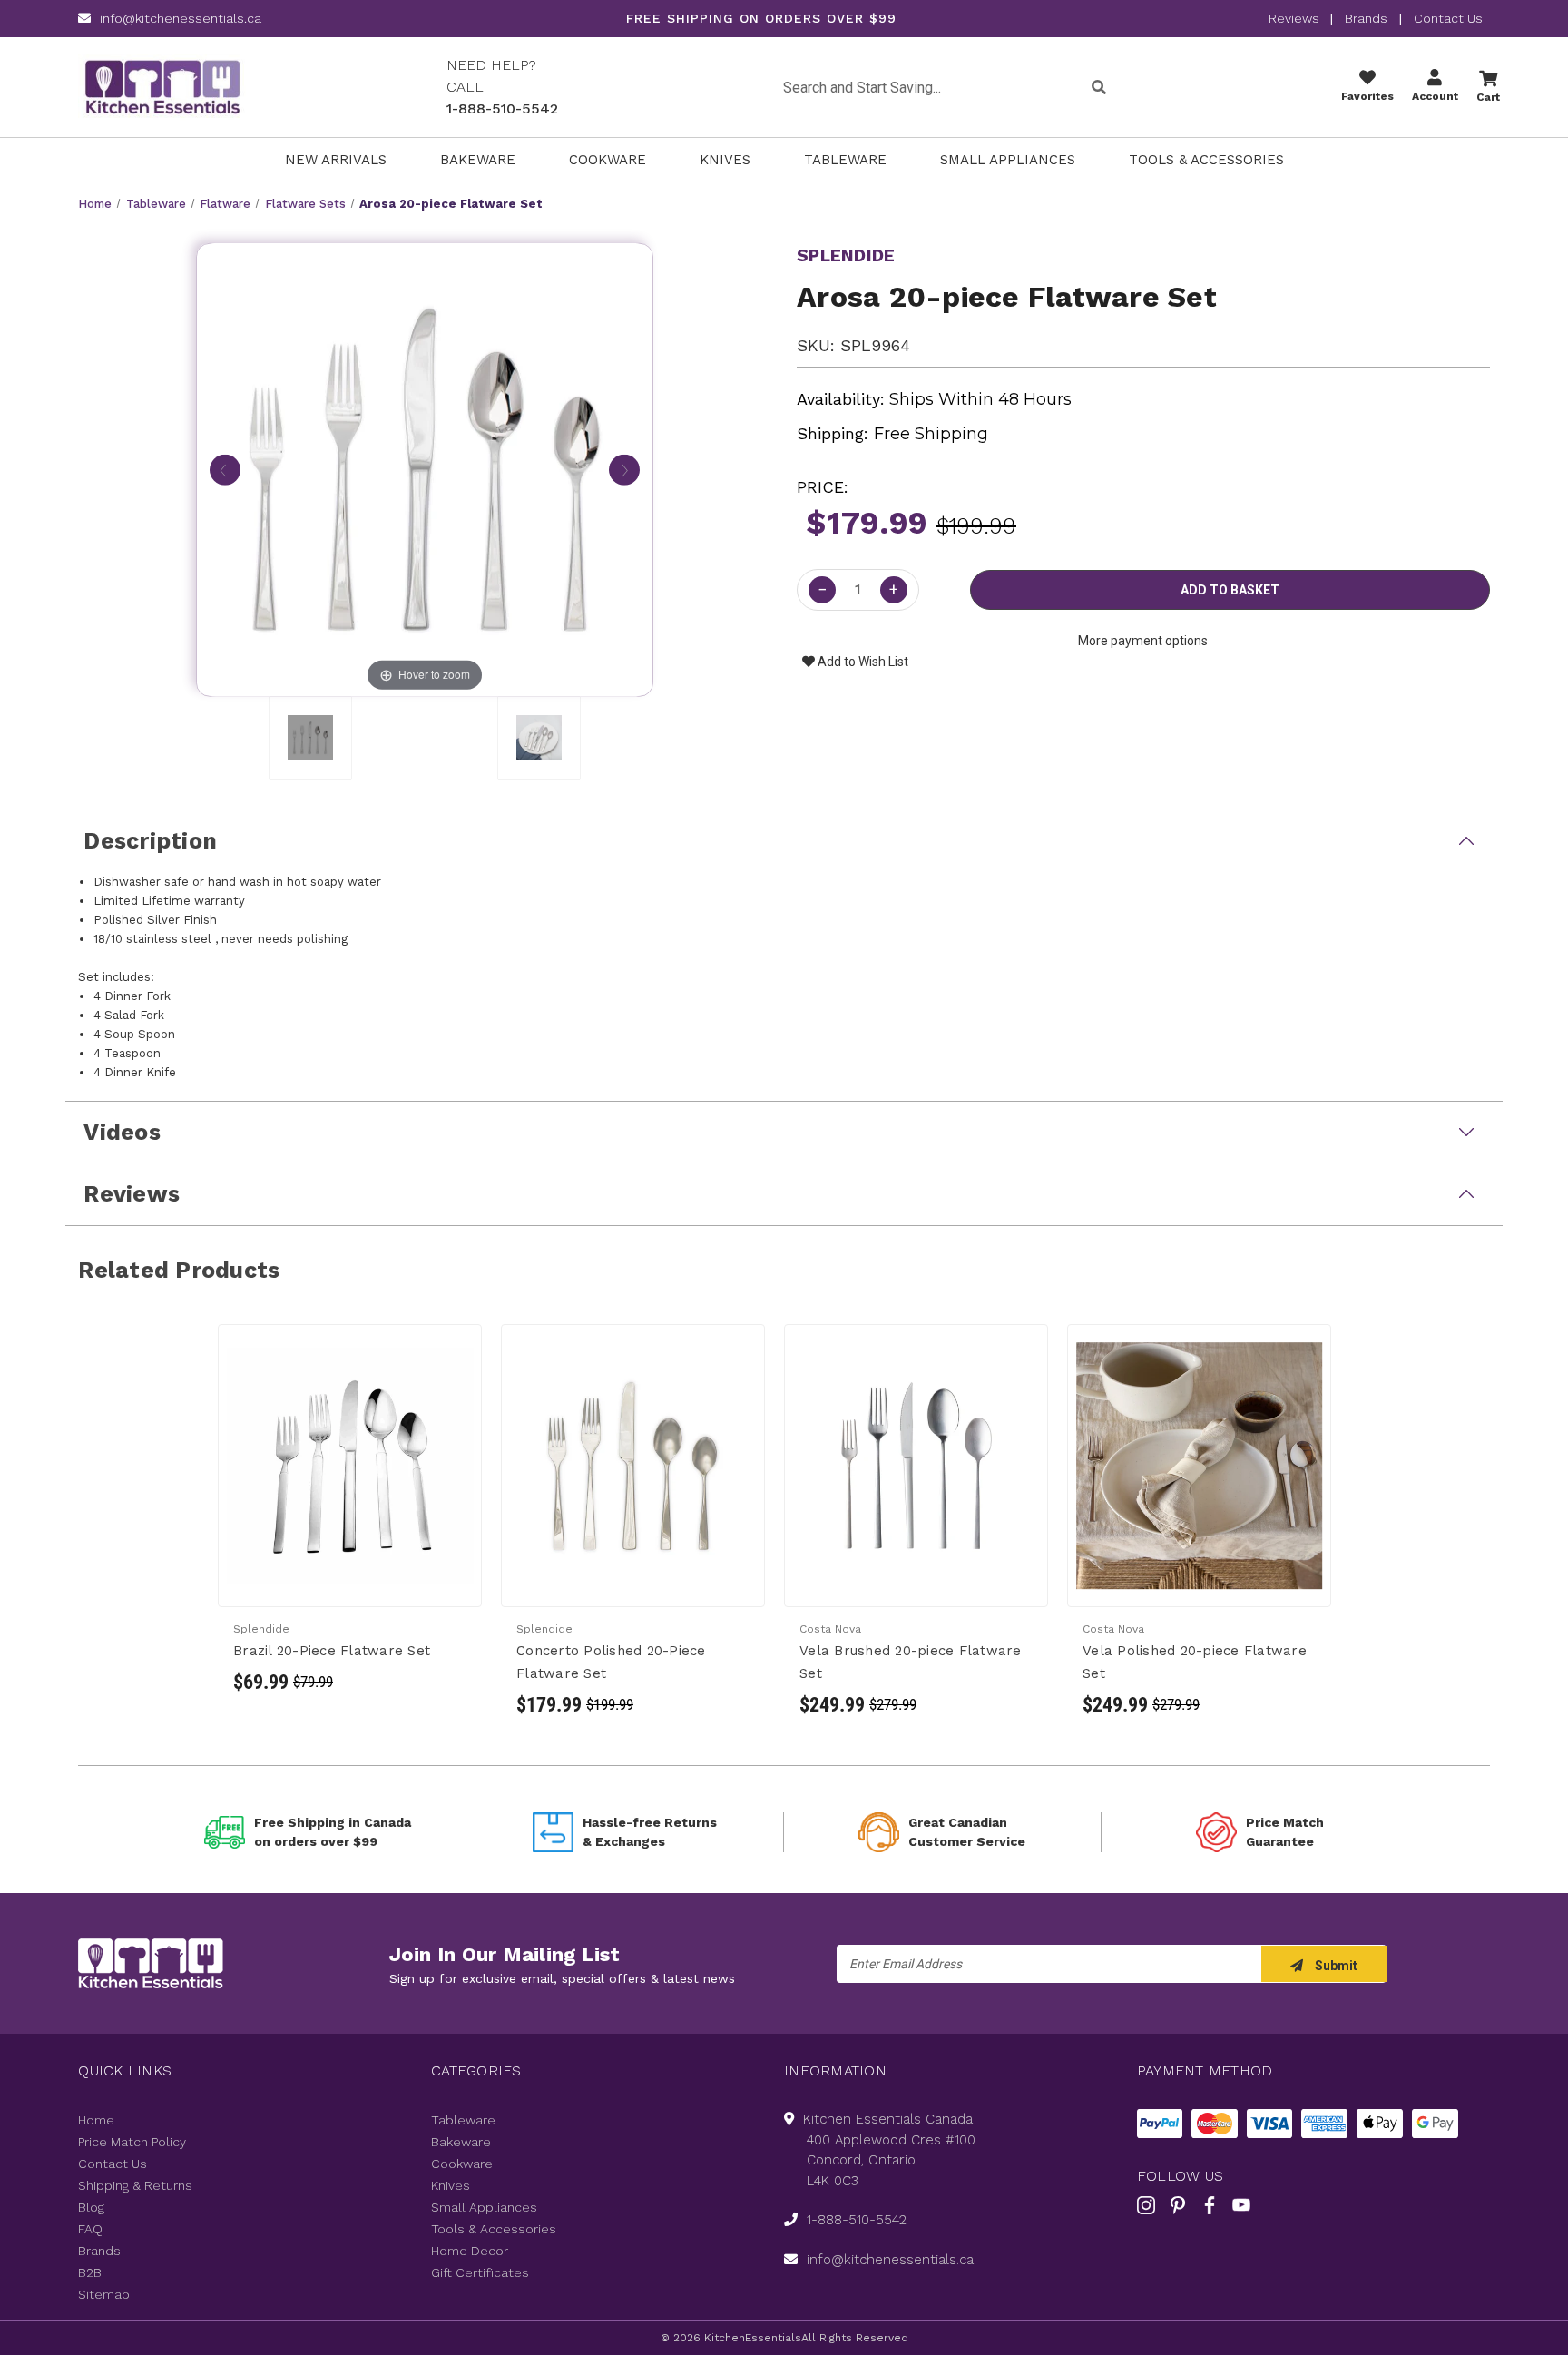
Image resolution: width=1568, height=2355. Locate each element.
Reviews (1296, 18)
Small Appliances (1008, 160)
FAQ (90, 2229)
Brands (1366, 18)
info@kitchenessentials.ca (181, 18)
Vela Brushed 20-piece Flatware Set (911, 1662)
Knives (725, 160)
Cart (1488, 97)
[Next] (624, 466)
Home (96, 2120)
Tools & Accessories (1206, 160)
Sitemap (104, 2294)
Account (1435, 96)
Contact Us (1448, 18)
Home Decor (470, 2251)
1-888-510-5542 (502, 108)
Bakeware (478, 160)
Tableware (845, 160)
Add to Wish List (862, 662)
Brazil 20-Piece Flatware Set (332, 1651)
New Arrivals (336, 160)
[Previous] (225, 466)
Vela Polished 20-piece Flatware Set (1195, 1662)
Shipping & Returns (135, 2185)
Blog (91, 2207)
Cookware (608, 160)
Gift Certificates (480, 2272)
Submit (1335, 1966)
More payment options (1143, 641)
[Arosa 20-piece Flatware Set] (310, 738)
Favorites (1367, 96)
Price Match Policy (132, 2142)
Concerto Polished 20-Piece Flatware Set (611, 1662)
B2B (90, 2272)
